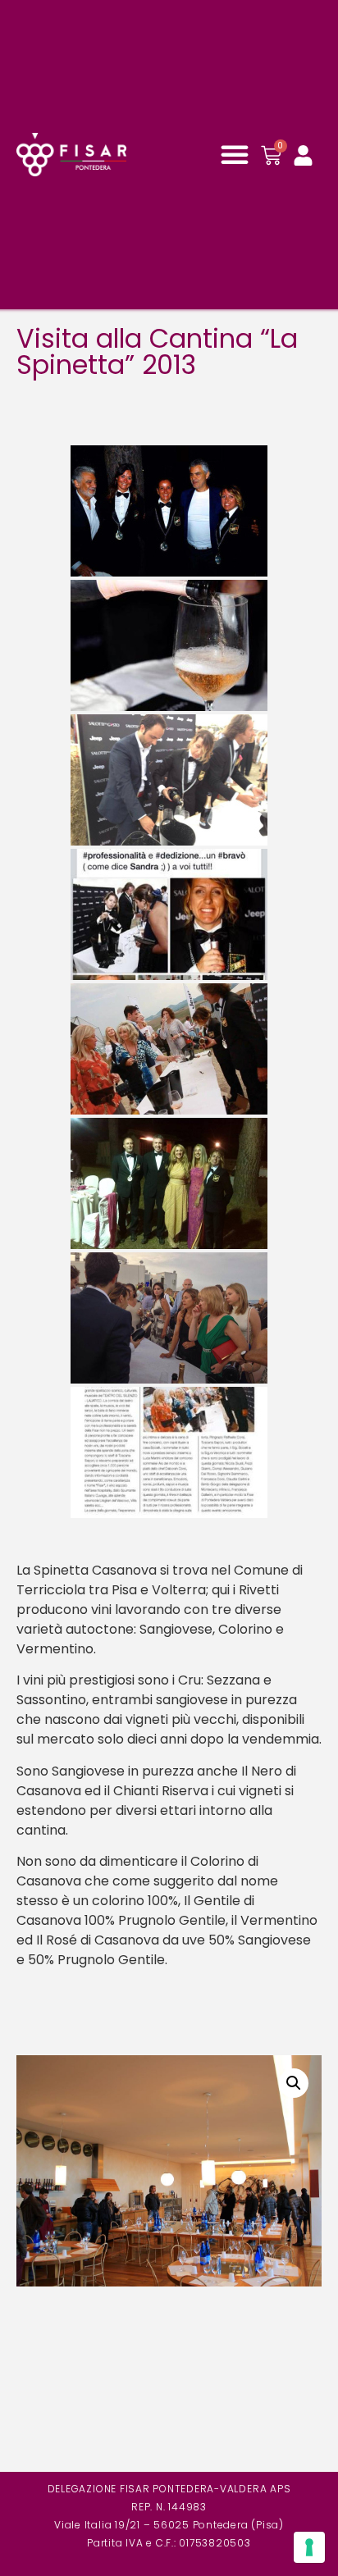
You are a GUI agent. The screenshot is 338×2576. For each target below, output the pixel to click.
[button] (235, 154)
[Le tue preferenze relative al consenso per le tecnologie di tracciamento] (309, 2547)
